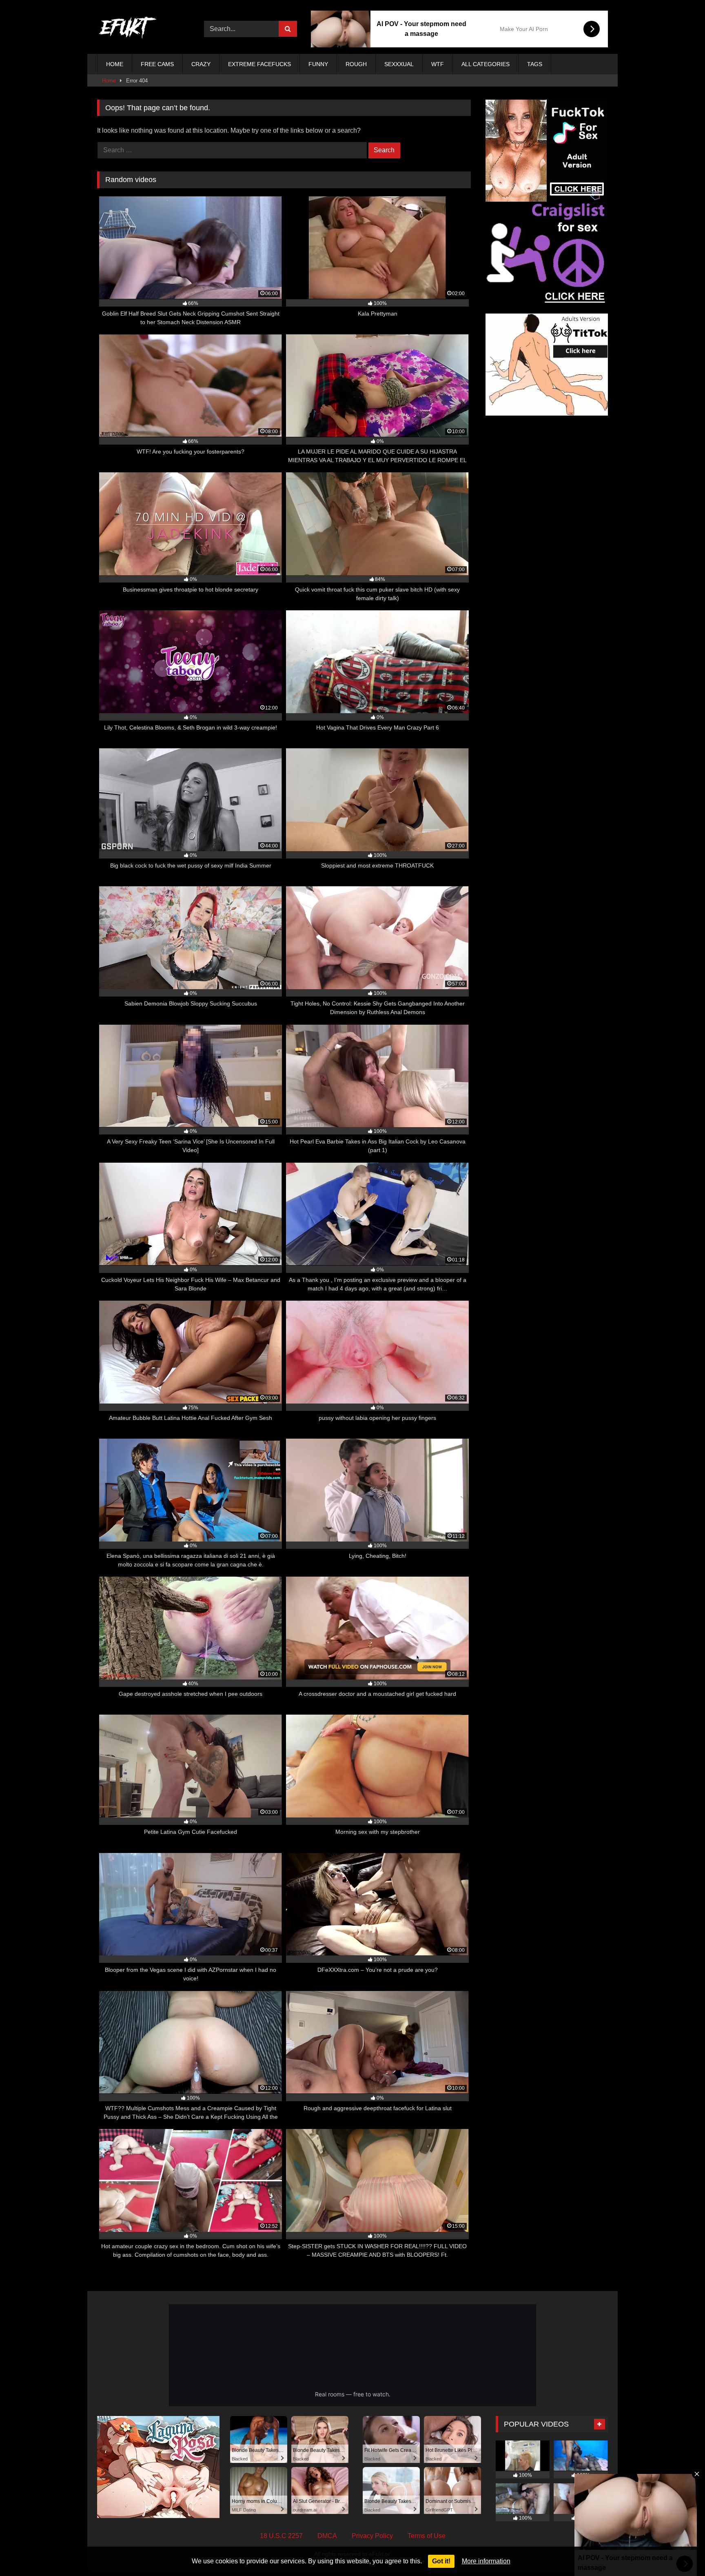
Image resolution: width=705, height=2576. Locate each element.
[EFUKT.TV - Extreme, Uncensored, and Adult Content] (128, 29)
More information (486, 2561)
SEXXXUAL (399, 64)
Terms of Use (427, 2536)
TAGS (535, 64)
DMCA (327, 2536)
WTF (438, 64)
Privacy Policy (372, 2536)
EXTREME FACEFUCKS (259, 64)
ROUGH (356, 64)
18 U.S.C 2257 (281, 2536)
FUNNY (318, 64)
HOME (115, 64)
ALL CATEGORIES (486, 64)
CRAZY (201, 64)
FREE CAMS (157, 64)
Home (109, 81)
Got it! (441, 2561)
